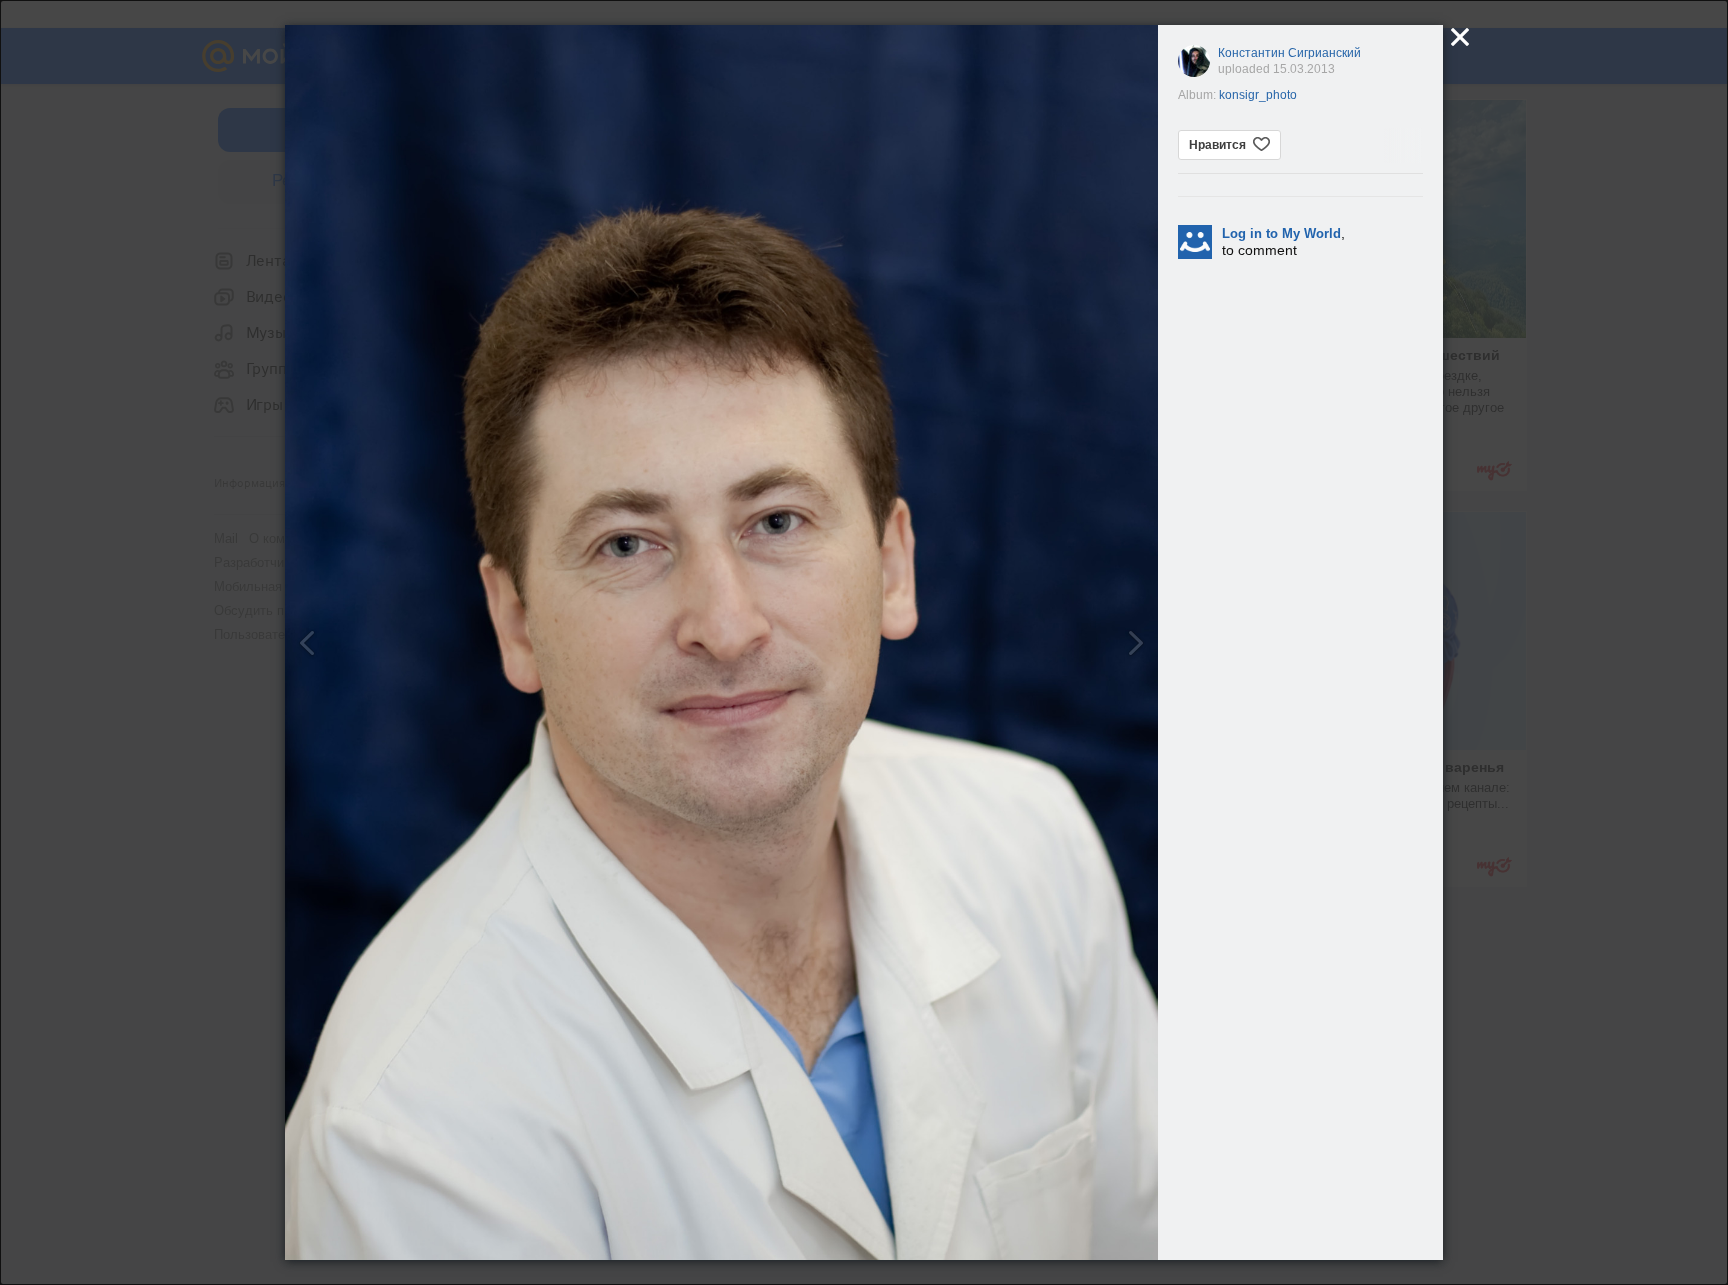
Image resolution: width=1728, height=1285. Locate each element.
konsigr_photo (1258, 95)
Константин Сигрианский (1289, 53)
